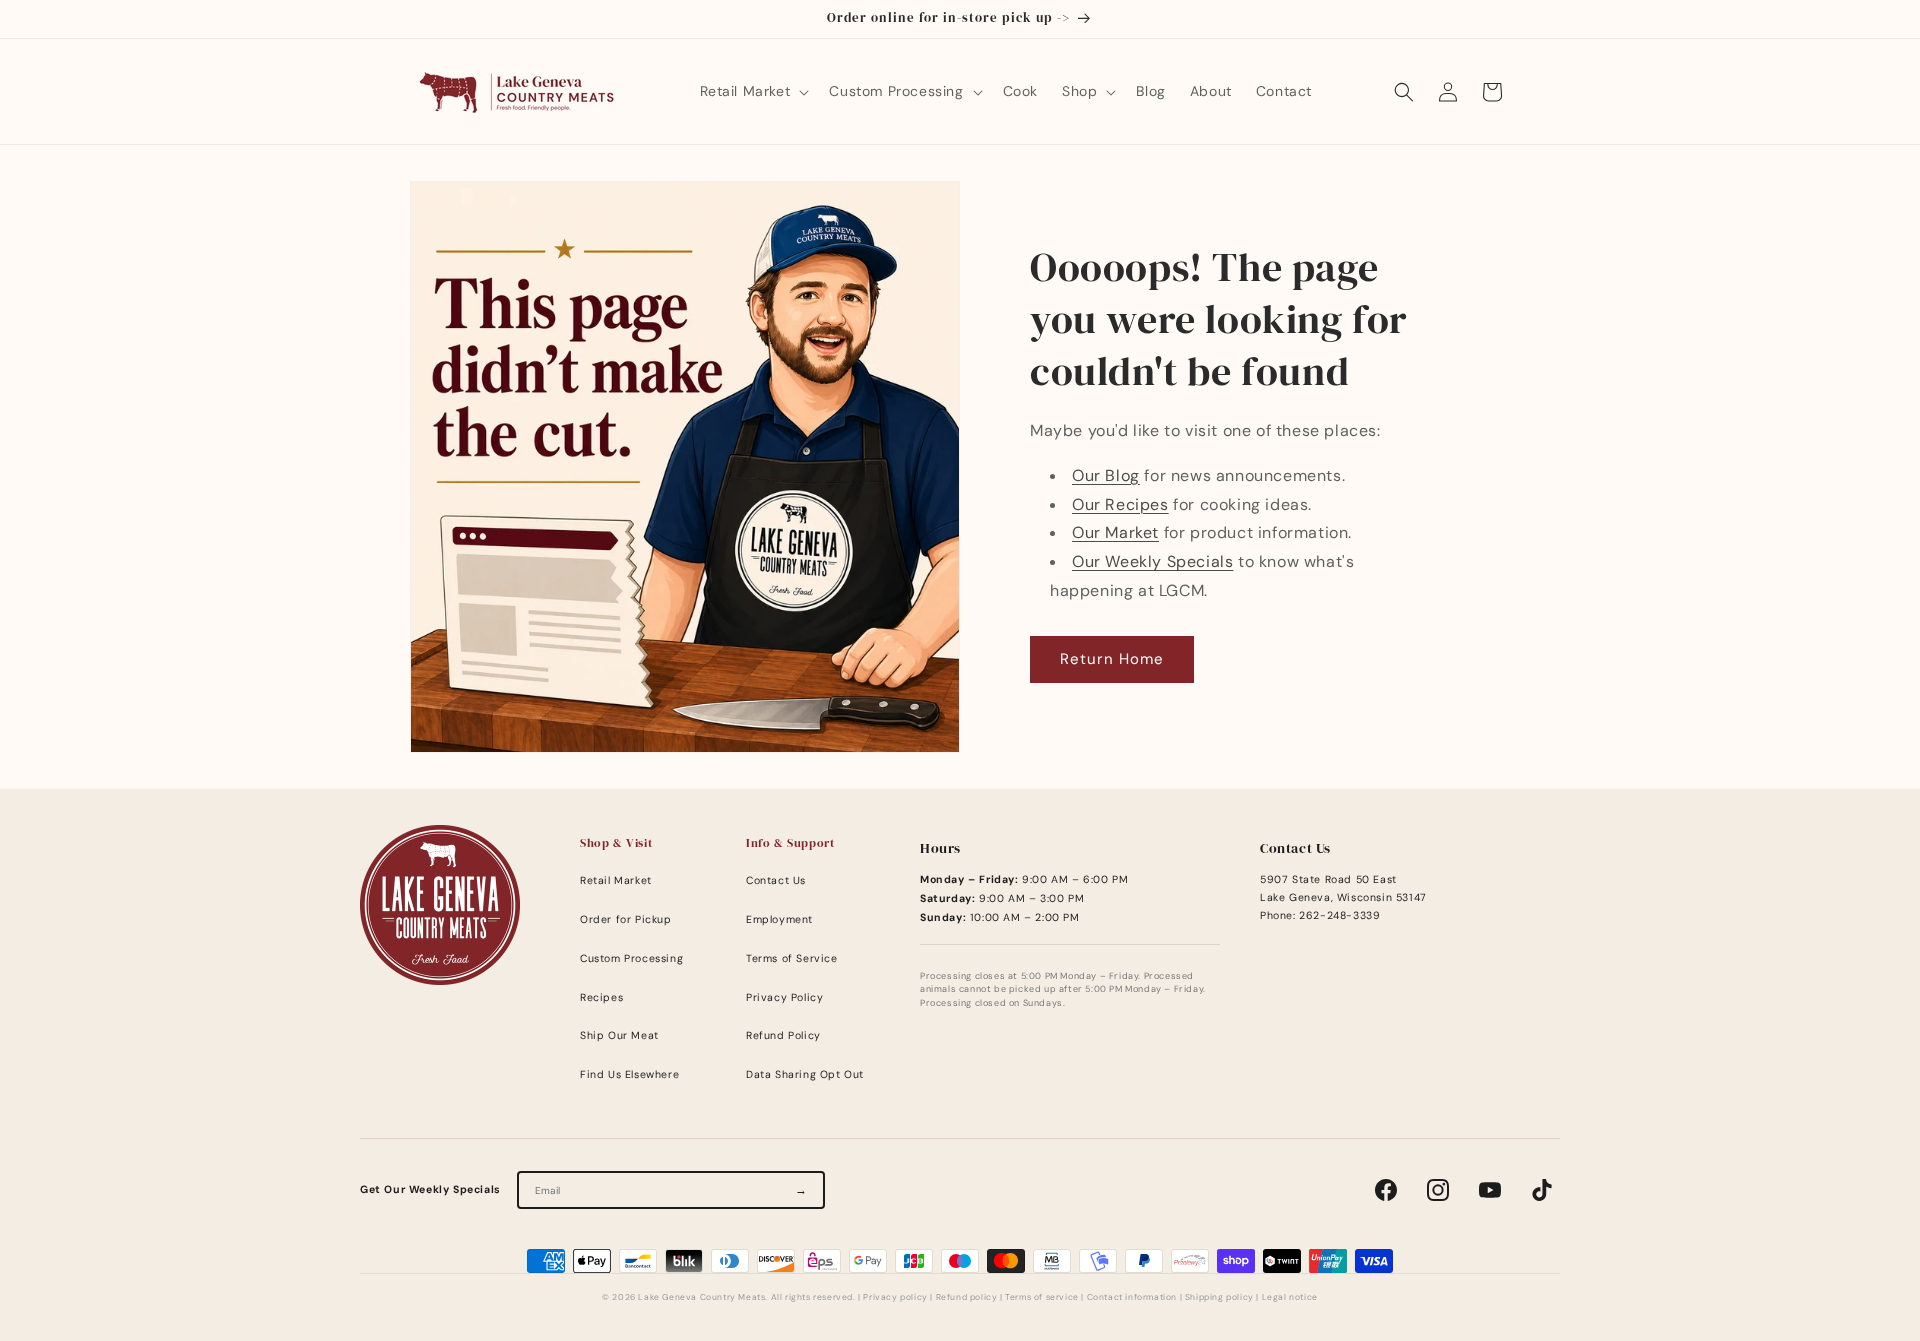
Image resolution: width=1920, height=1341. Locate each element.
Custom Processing (631, 958)
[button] (753, 91)
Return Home (1112, 659)
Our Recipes (1120, 504)
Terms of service (1042, 1297)
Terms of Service (792, 958)
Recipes (601, 997)
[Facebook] (1386, 1190)
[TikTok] (1542, 1190)
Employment (779, 919)
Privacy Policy (784, 997)
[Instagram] (1438, 1190)
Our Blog (1106, 475)
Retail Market (616, 880)
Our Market (1115, 532)
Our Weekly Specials (1152, 561)
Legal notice (1290, 1297)
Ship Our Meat (619, 1035)
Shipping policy (1219, 1297)
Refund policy (967, 1297)
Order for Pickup (626, 919)
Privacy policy (895, 1297)
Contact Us (776, 880)
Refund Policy (783, 1035)
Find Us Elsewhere (629, 1074)
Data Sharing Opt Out (805, 1074)
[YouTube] (1490, 1190)
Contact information (1132, 1297)
